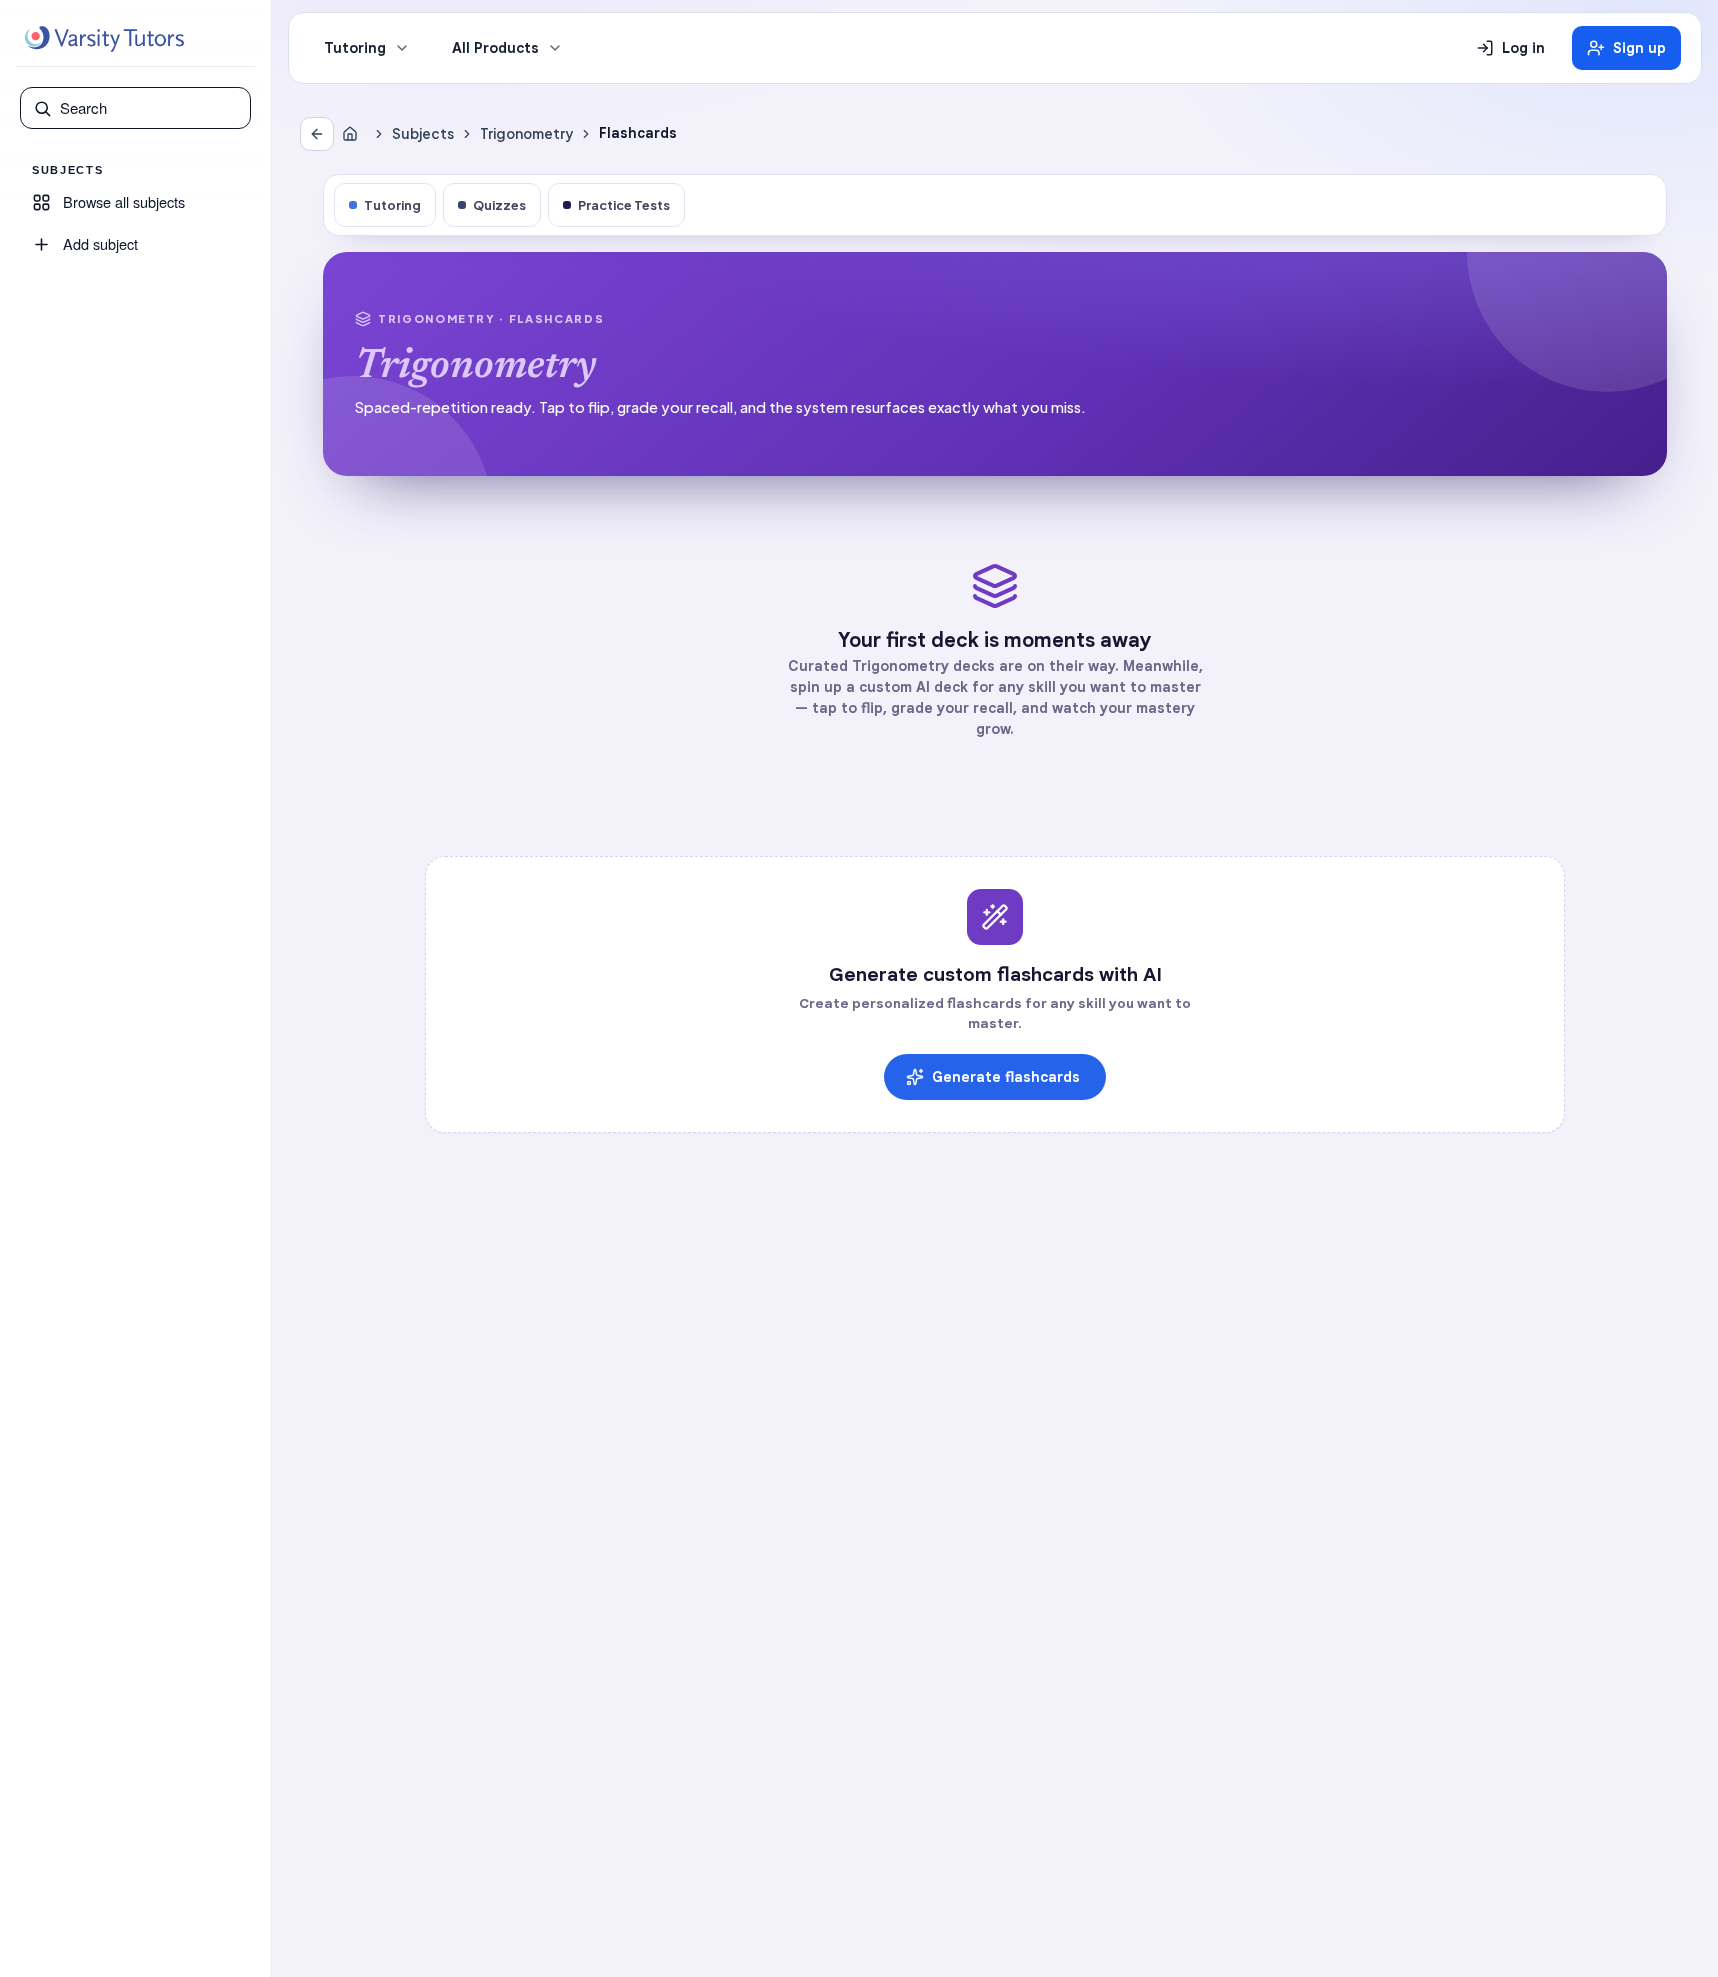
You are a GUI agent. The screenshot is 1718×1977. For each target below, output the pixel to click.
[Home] (354, 134)
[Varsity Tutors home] (104, 39)
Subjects (423, 133)
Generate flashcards (1006, 1077)
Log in (1523, 48)
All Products (495, 48)
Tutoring (355, 48)
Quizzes (499, 205)
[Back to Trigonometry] (317, 134)
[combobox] (149, 108)
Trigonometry (526, 133)
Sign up (1639, 48)
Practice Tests (624, 205)
